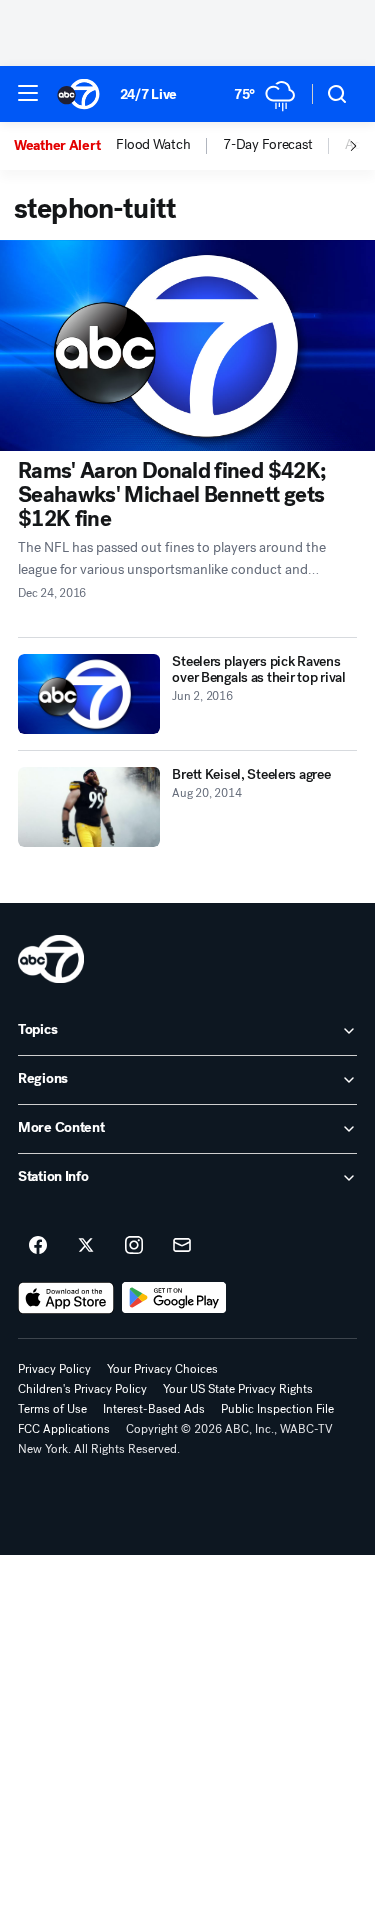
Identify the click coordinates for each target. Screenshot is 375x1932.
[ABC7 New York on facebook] (38, 1246)
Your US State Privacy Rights (238, 1389)
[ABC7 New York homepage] (78, 94)
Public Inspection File (277, 1409)
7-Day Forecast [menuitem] (267, 145)
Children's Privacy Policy (82, 1389)
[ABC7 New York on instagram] (134, 1246)
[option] (65, 146)
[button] (28, 93)
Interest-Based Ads (154, 1409)
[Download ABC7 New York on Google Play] (174, 1298)
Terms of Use (52, 1409)
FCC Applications (64, 1429)
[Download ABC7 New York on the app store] (66, 1298)
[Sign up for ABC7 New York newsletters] (182, 1246)
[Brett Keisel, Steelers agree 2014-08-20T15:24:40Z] (89, 807)
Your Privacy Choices (162, 1369)
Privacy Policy (54, 1369)
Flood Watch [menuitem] (153, 145)
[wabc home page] (51, 959)
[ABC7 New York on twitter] (86, 1246)
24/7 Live (148, 94)
